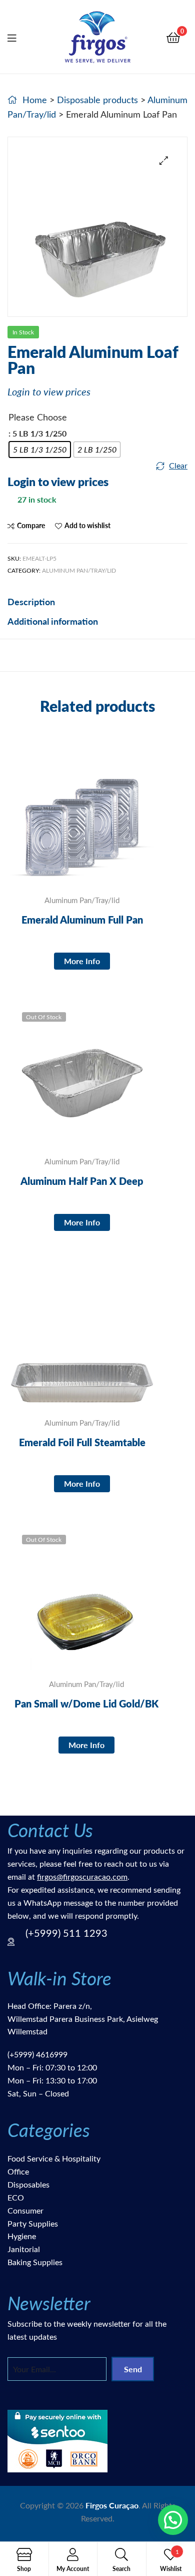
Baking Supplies (35, 2262)
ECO (16, 2197)
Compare (31, 525)
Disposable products (97, 100)
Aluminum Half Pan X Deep (82, 1181)
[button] (164, 160)
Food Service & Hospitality (54, 2158)
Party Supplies (33, 2223)
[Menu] (18, 37)
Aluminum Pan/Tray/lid (79, 570)
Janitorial (24, 2249)
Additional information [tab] (53, 621)
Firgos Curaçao (112, 2505)
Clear (178, 465)
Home (35, 100)
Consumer (25, 2210)
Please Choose (38, 417)
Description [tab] (31, 601)
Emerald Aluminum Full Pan (82, 920)
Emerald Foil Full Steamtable (82, 1442)
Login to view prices (49, 391)
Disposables (28, 2184)
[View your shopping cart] (173, 37)
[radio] (40, 450)
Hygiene (22, 2236)
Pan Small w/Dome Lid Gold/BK (86, 1703)
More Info (82, 961)
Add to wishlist (87, 525)
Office (18, 2171)
